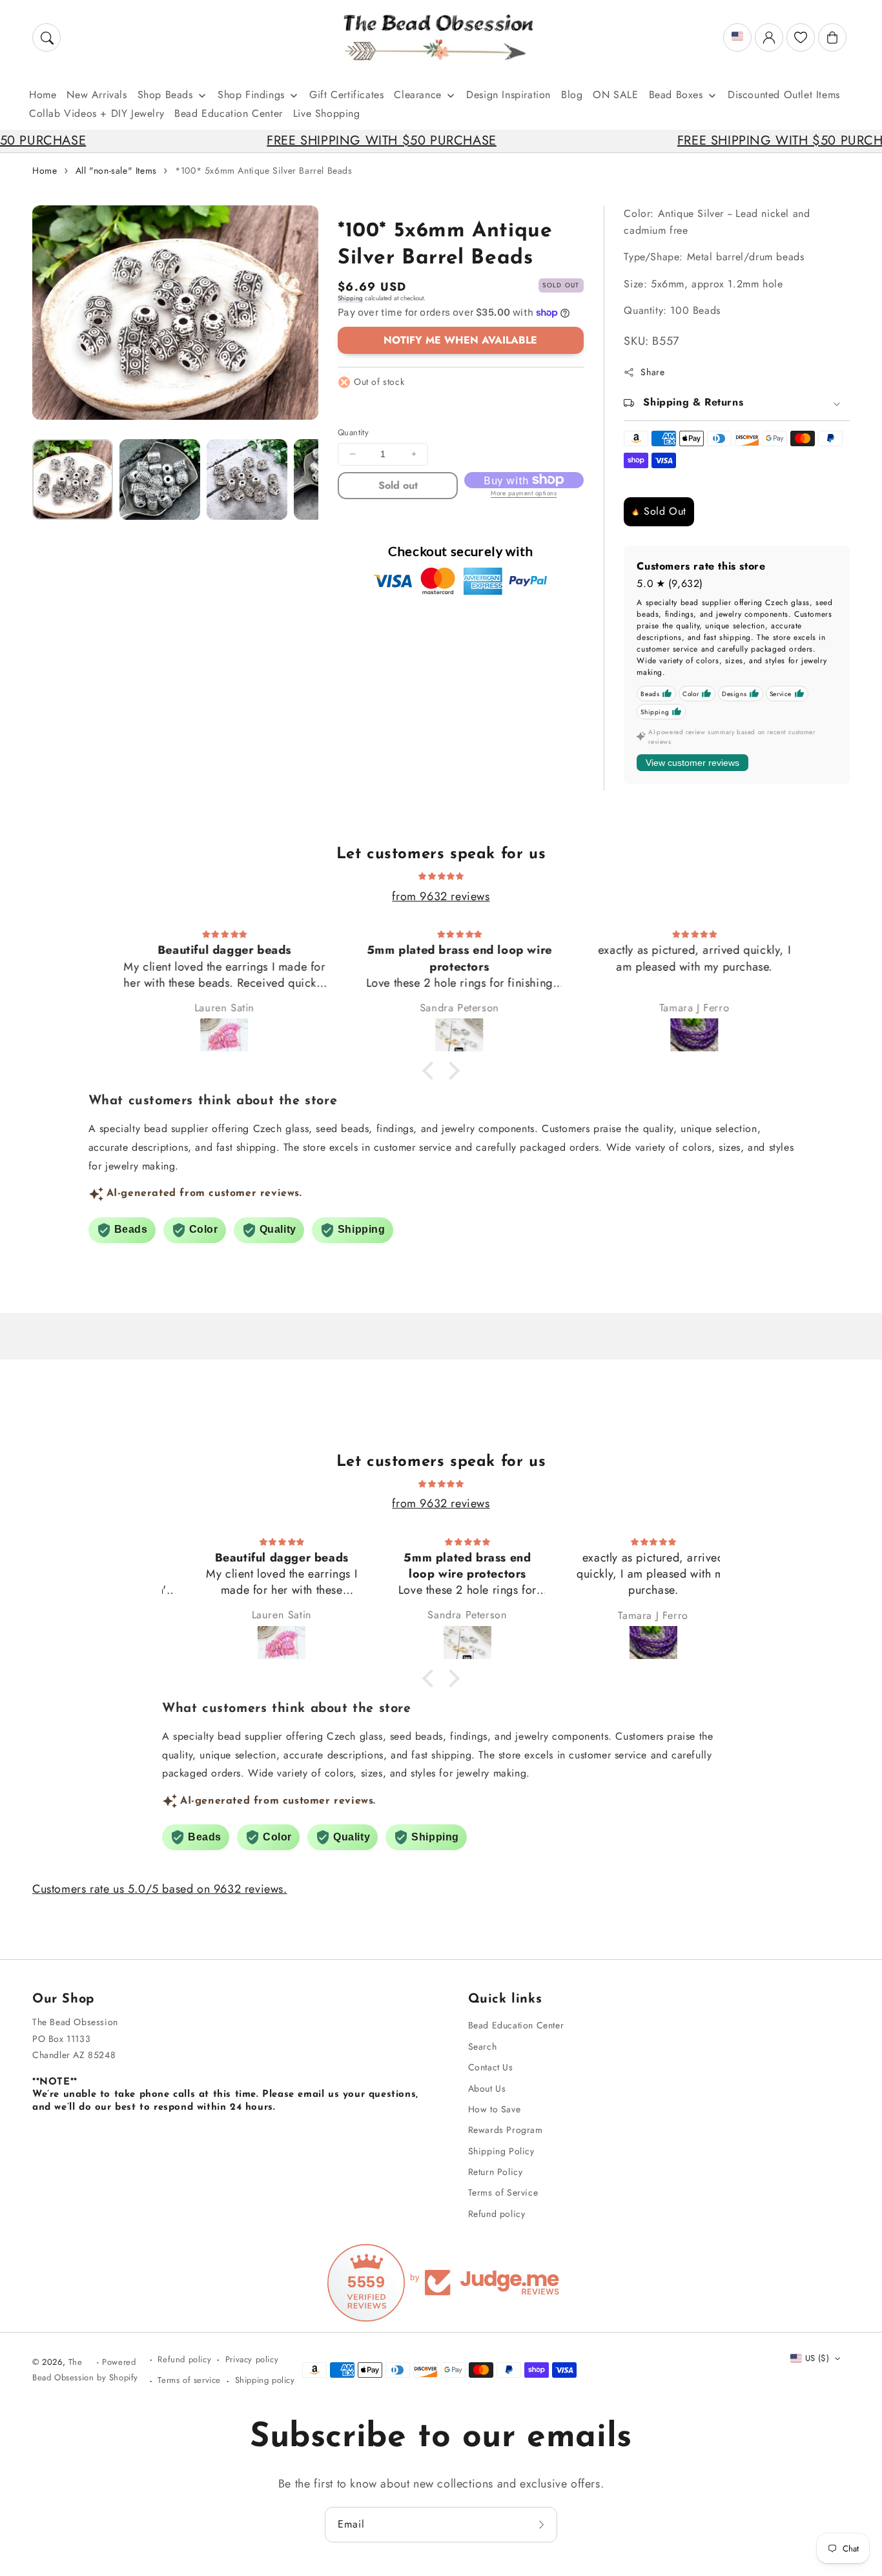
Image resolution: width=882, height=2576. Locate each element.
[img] (441, 875)
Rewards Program (506, 2130)
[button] (46, 37)
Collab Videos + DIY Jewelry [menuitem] (97, 113)
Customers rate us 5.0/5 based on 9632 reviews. (160, 1889)
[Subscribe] (543, 2524)
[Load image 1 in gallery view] (73, 479)
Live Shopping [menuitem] (327, 113)
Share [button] (652, 372)
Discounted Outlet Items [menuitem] (784, 95)
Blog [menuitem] (572, 95)
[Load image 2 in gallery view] (160, 479)
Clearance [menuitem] (417, 95)
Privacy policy (252, 2359)
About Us (487, 2088)
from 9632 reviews (441, 896)
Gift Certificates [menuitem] (346, 95)
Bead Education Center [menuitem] (229, 113)
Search (483, 2046)
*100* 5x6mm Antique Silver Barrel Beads (263, 170)
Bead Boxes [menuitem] (676, 95)
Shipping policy (265, 2380)
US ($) (817, 2358)
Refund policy (497, 2214)
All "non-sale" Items (116, 170)
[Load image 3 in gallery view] (247, 479)
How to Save (495, 2109)
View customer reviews (692, 763)
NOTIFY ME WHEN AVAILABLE (460, 340)
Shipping (350, 298)
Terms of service (189, 2380)
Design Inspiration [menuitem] (508, 95)
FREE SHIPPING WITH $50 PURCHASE (307, 140)
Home (45, 170)
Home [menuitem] (43, 95)
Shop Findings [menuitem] (251, 95)
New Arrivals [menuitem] (97, 95)
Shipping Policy (501, 2151)
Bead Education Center (516, 2025)
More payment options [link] (524, 493)
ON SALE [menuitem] (615, 95)
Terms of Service (503, 2192)
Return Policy (496, 2172)
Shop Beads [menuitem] (165, 95)
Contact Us (491, 2067)
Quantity (353, 432)
